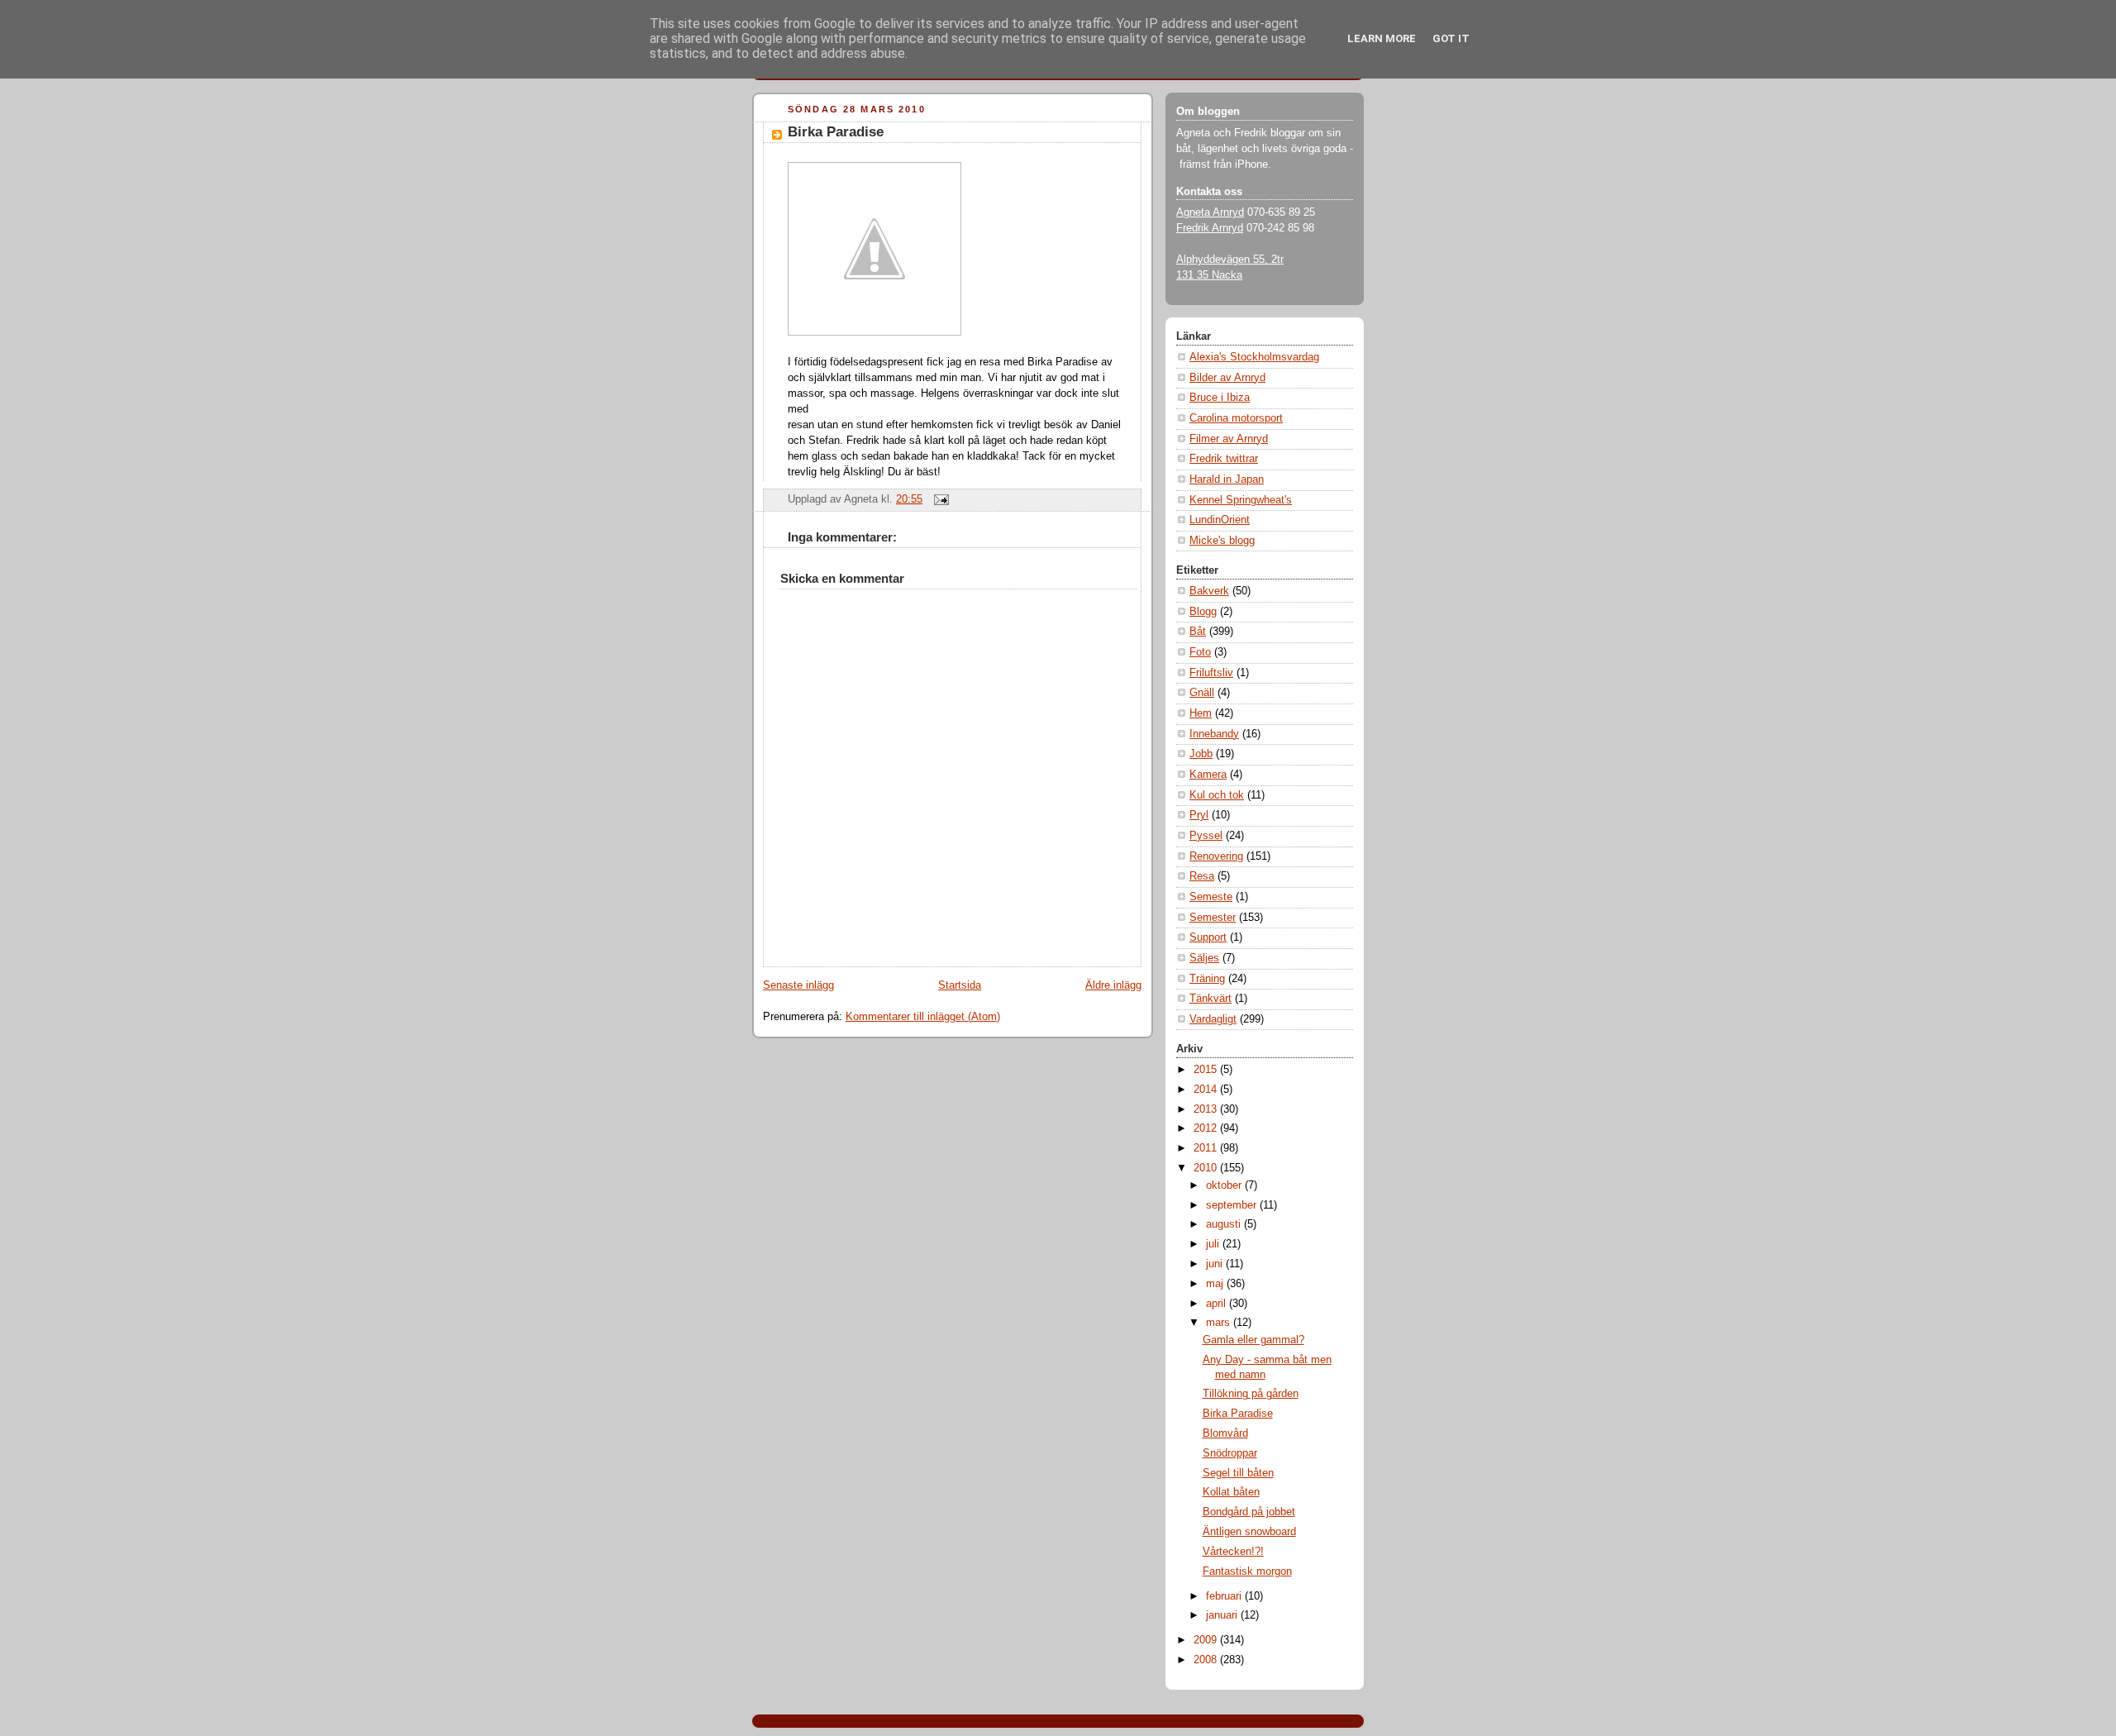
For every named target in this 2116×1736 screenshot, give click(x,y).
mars (1220, 1323)
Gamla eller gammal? (1253, 1340)
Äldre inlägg (1113, 985)
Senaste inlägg (798, 985)
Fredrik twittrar (1224, 459)
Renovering (1216, 856)
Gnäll (1202, 693)
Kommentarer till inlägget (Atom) (923, 1017)
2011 (1207, 1148)
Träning (1207, 979)
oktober (1225, 1185)
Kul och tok (1217, 795)
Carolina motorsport (1236, 418)
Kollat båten (1231, 1492)
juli (1214, 1244)
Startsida (960, 985)
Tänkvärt (1211, 999)
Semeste (1211, 897)
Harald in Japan (1227, 479)
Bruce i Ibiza (1220, 398)
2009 (1207, 1640)
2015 (1207, 1070)
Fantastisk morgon (1247, 1571)
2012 (1207, 1128)
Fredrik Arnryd (1210, 228)
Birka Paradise (836, 132)
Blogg (1203, 612)
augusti (1225, 1224)
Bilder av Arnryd (1227, 378)
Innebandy (1214, 734)
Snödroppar (1230, 1453)
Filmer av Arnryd (1229, 439)
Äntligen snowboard (1249, 1532)
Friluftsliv (1211, 673)
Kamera (1208, 775)
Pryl (1199, 815)
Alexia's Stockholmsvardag (1254, 357)
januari (1223, 1615)
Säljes (1204, 958)
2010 (1207, 1168)
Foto (1200, 652)
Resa (1202, 876)
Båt (1198, 632)
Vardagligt (1213, 1019)
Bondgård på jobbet (1249, 1512)
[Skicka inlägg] (939, 499)
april (1218, 1304)
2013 (1207, 1109)
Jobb (1201, 754)
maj (1216, 1284)
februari (1225, 1596)
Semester (1213, 918)
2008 (1207, 1660)
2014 (1207, 1090)
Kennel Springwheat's (1241, 500)
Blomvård (1225, 1433)
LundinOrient (1220, 520)
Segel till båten (1238, 1473)
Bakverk (1209, 591)
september (1233, 1205)
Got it (1451, 38)
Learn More (1382, 38)
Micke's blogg (1222, 541)
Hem (1201, 713)
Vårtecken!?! (1233, 1552)
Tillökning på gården (1251, 1394)
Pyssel (1206, 836)
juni (1216, 1264)
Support (1208, 937)
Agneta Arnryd (1210, 212)
